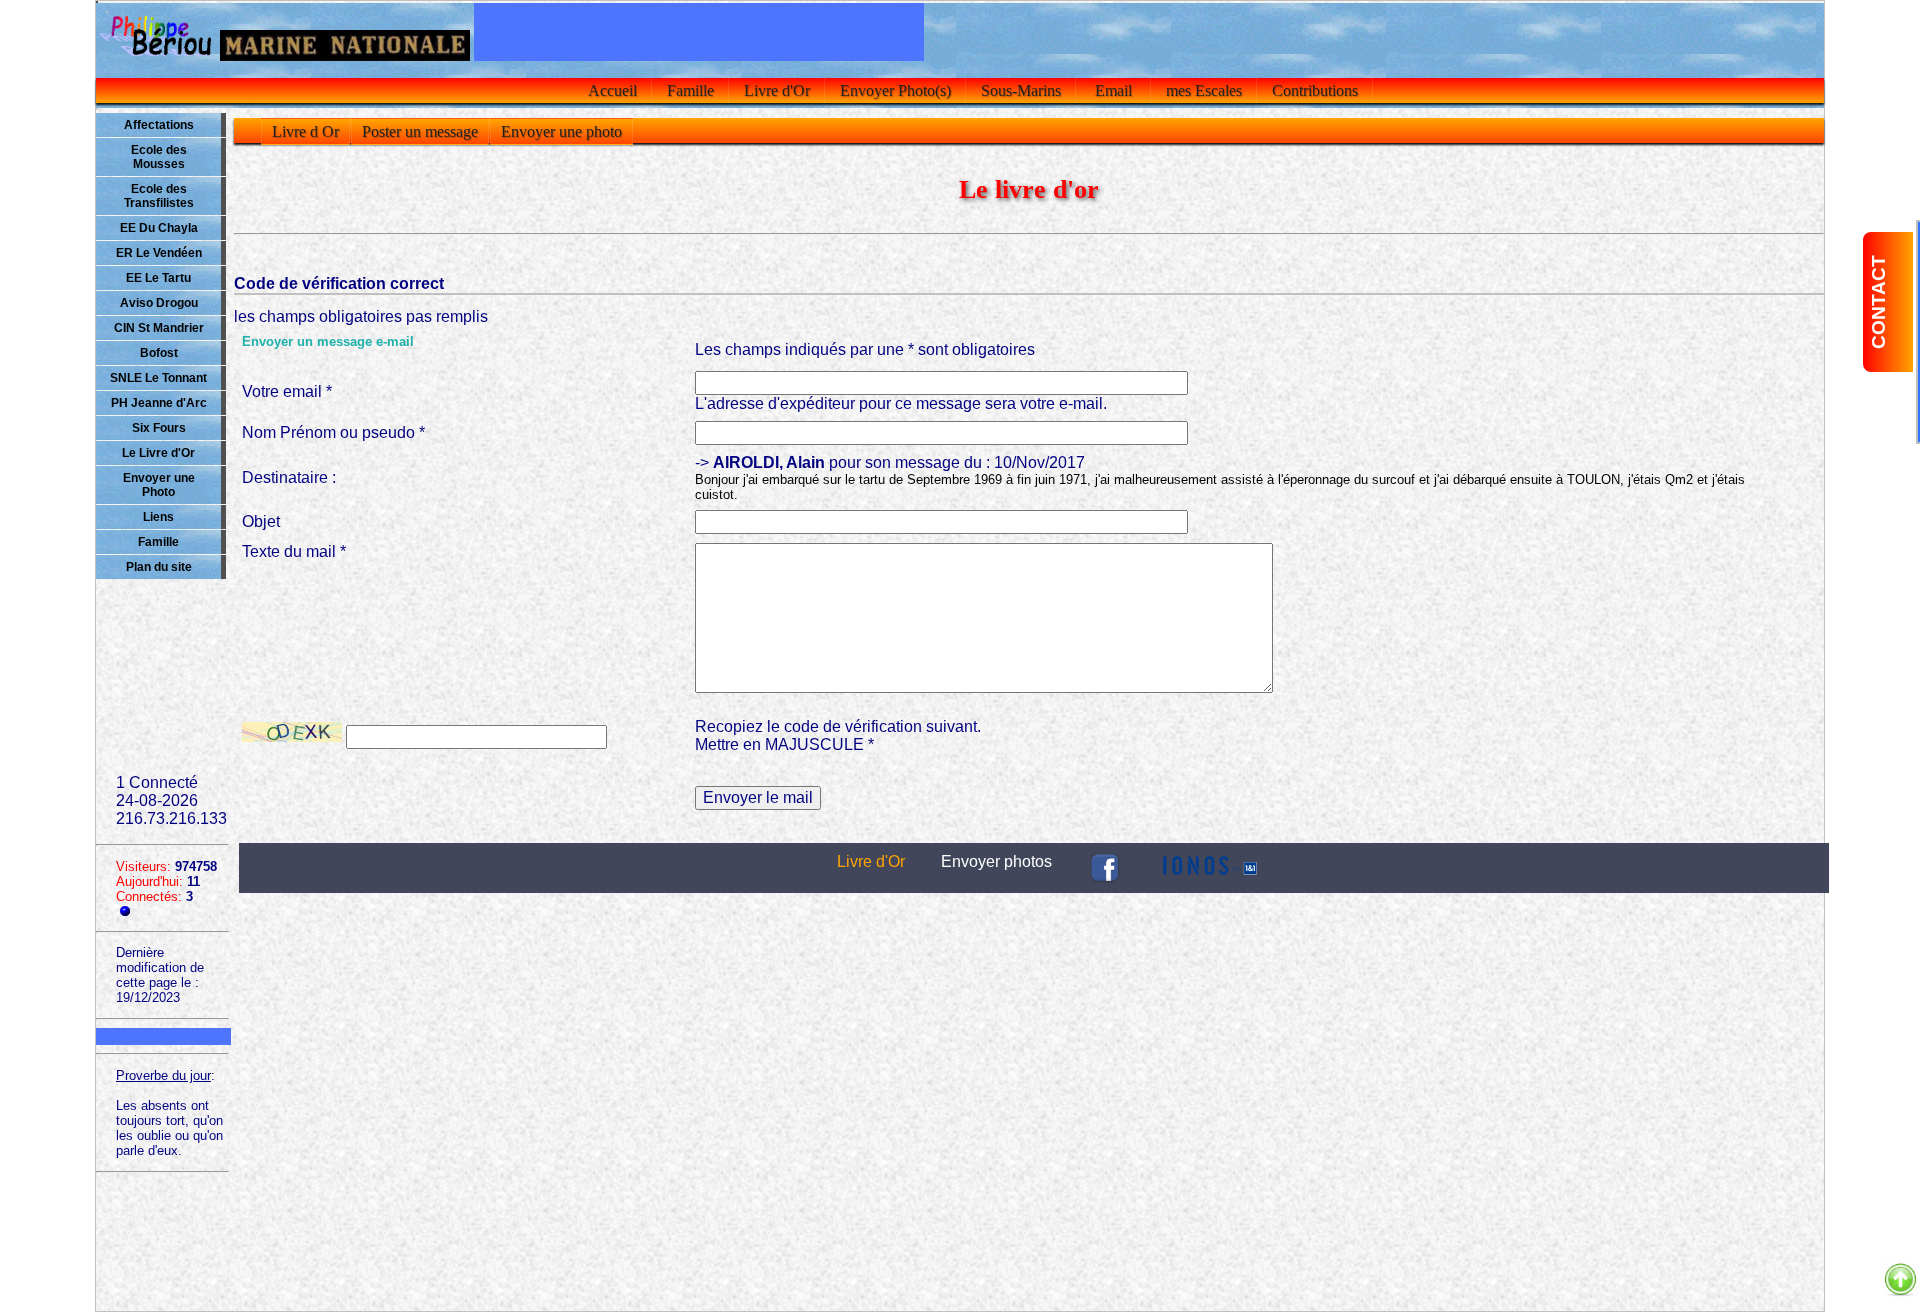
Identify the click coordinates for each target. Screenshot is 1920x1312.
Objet (261, 521)
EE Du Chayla (159, 228)
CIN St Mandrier (159, 328)
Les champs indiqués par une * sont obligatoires (865, 349)
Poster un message (420, 131)
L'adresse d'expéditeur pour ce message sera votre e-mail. (901, 403)
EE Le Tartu (158, 278)
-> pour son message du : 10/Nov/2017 (1220, 478)
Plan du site (159, 567)
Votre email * (287, 391)
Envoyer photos (996, 861)
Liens (158, 517)
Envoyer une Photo (159, 485)
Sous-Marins (1021, 90)
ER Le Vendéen (159, 253)
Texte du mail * (294, 551)
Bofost (159, 353)
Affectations (159, 125)
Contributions (1315, 90)
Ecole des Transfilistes (159, 196)
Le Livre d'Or (158, 453)
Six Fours (159, 428)
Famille (690, 90)
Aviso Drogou (159, 303)
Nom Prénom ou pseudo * (333, 432)
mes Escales (1204, 90)
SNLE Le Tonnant (158, 378)
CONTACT (1878, 302)
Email (1113, 90)
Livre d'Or (777, 90)
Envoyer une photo (561, 131)
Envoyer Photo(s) (895, 90)
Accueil (612, 90)
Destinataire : (289, 477)
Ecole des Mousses (159, 157)
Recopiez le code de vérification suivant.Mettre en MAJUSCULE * (838, 735)
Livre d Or (305, 131)
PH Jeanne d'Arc (159, 403)
